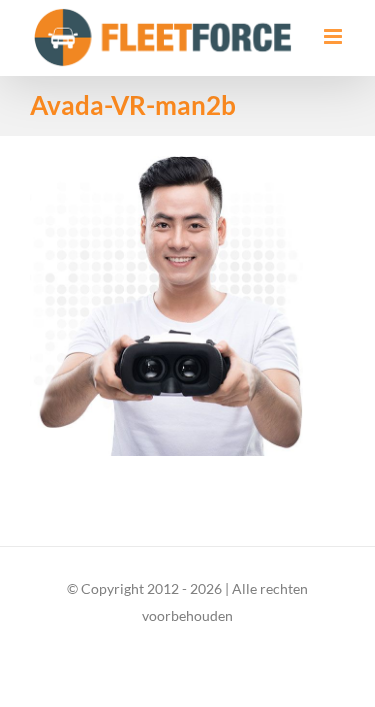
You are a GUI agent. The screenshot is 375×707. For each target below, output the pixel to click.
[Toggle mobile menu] (334, 36)
